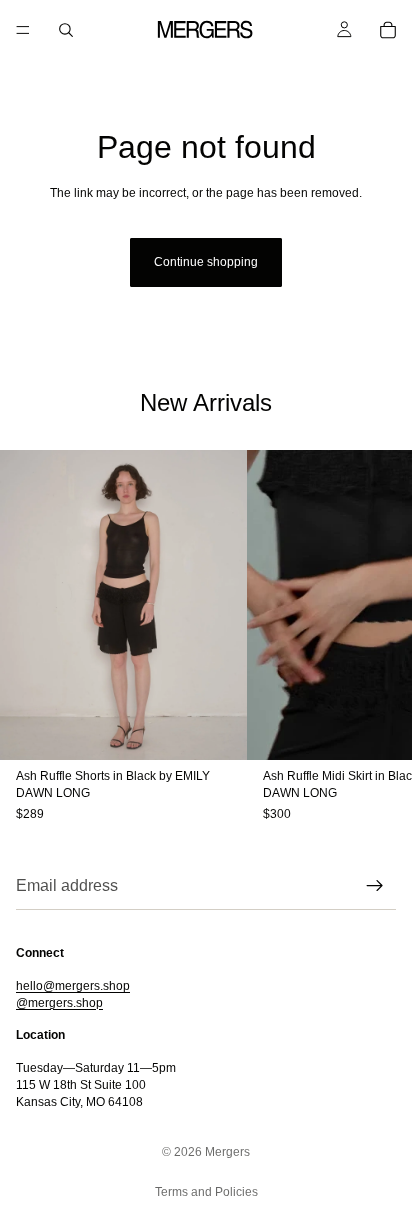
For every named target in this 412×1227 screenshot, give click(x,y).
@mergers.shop (59, 1003)
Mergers (227, 1152)
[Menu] (23, 30)
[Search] (66, 30)
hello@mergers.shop (73, 986)
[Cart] (388, 30)
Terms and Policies (206, 1192)
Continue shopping (206, 262)
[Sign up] (375, 886)
